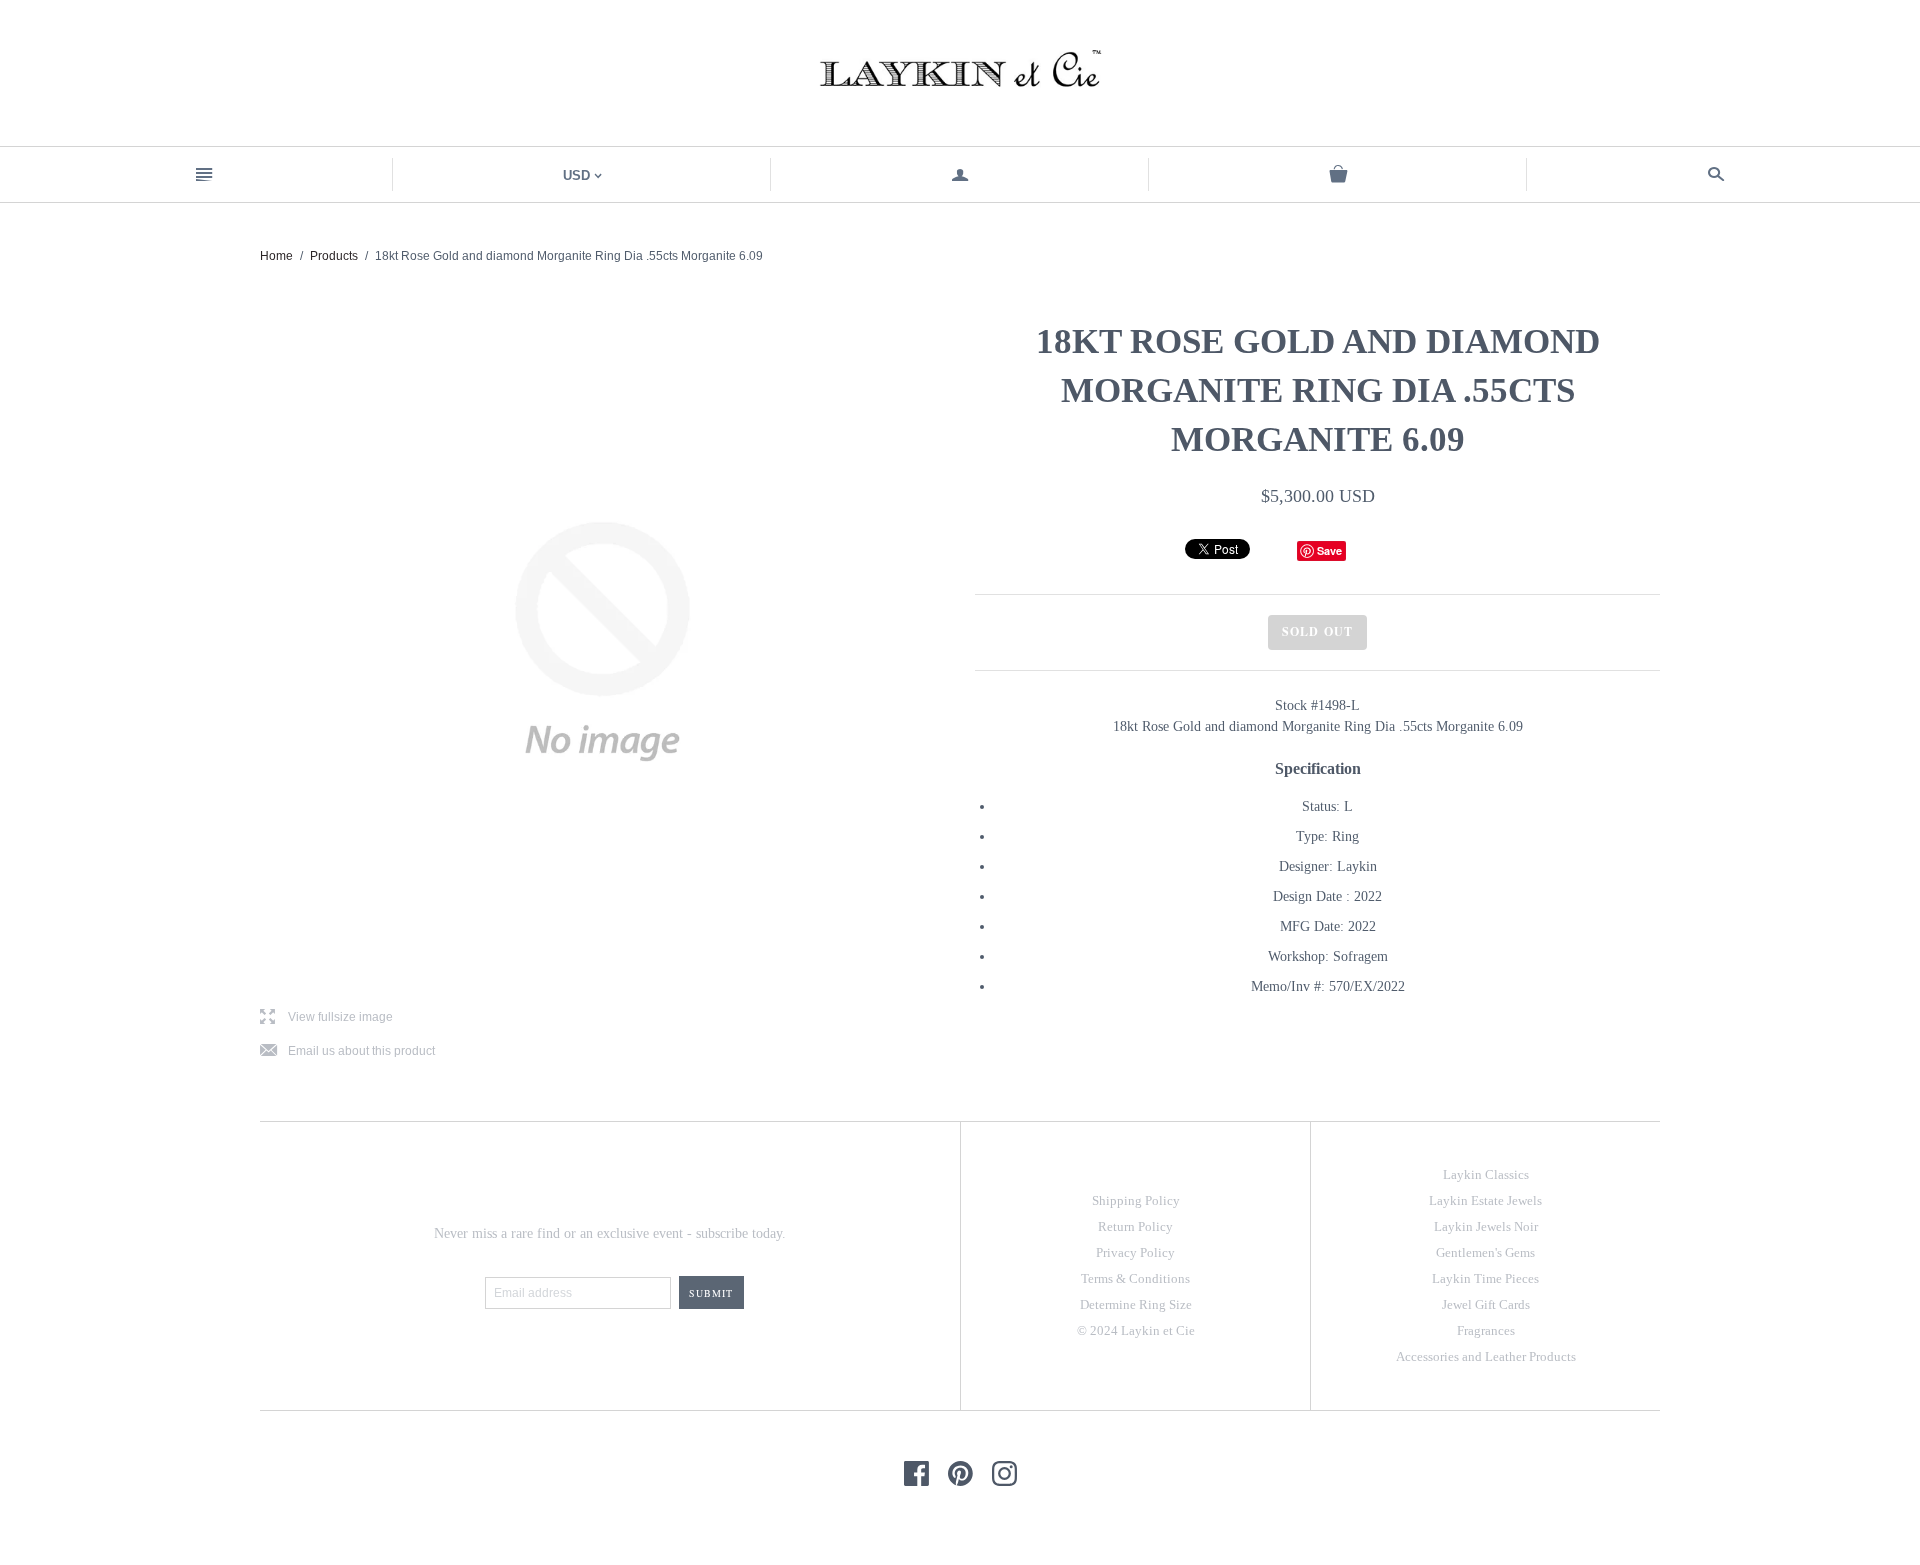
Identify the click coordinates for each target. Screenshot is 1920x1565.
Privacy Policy (1135, 1252)
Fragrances (1486, 1330)
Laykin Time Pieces (1485, 1278)
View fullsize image (326, 1017)
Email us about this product (347, 1051)
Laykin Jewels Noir (1486, 1226)
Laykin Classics (1486, 1174)
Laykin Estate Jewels (1485, 1200)
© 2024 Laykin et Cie (1136, 1330)
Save (1329, 550)
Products (334, 256)
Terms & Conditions (1135, 1278)
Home (276, 256)
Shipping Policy (1136, 1200)
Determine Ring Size (1136, 1304)
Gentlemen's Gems (1485, 1252)
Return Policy (1135, 1226)
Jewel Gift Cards (1486, 1304)
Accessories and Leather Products (1486, 1356)
